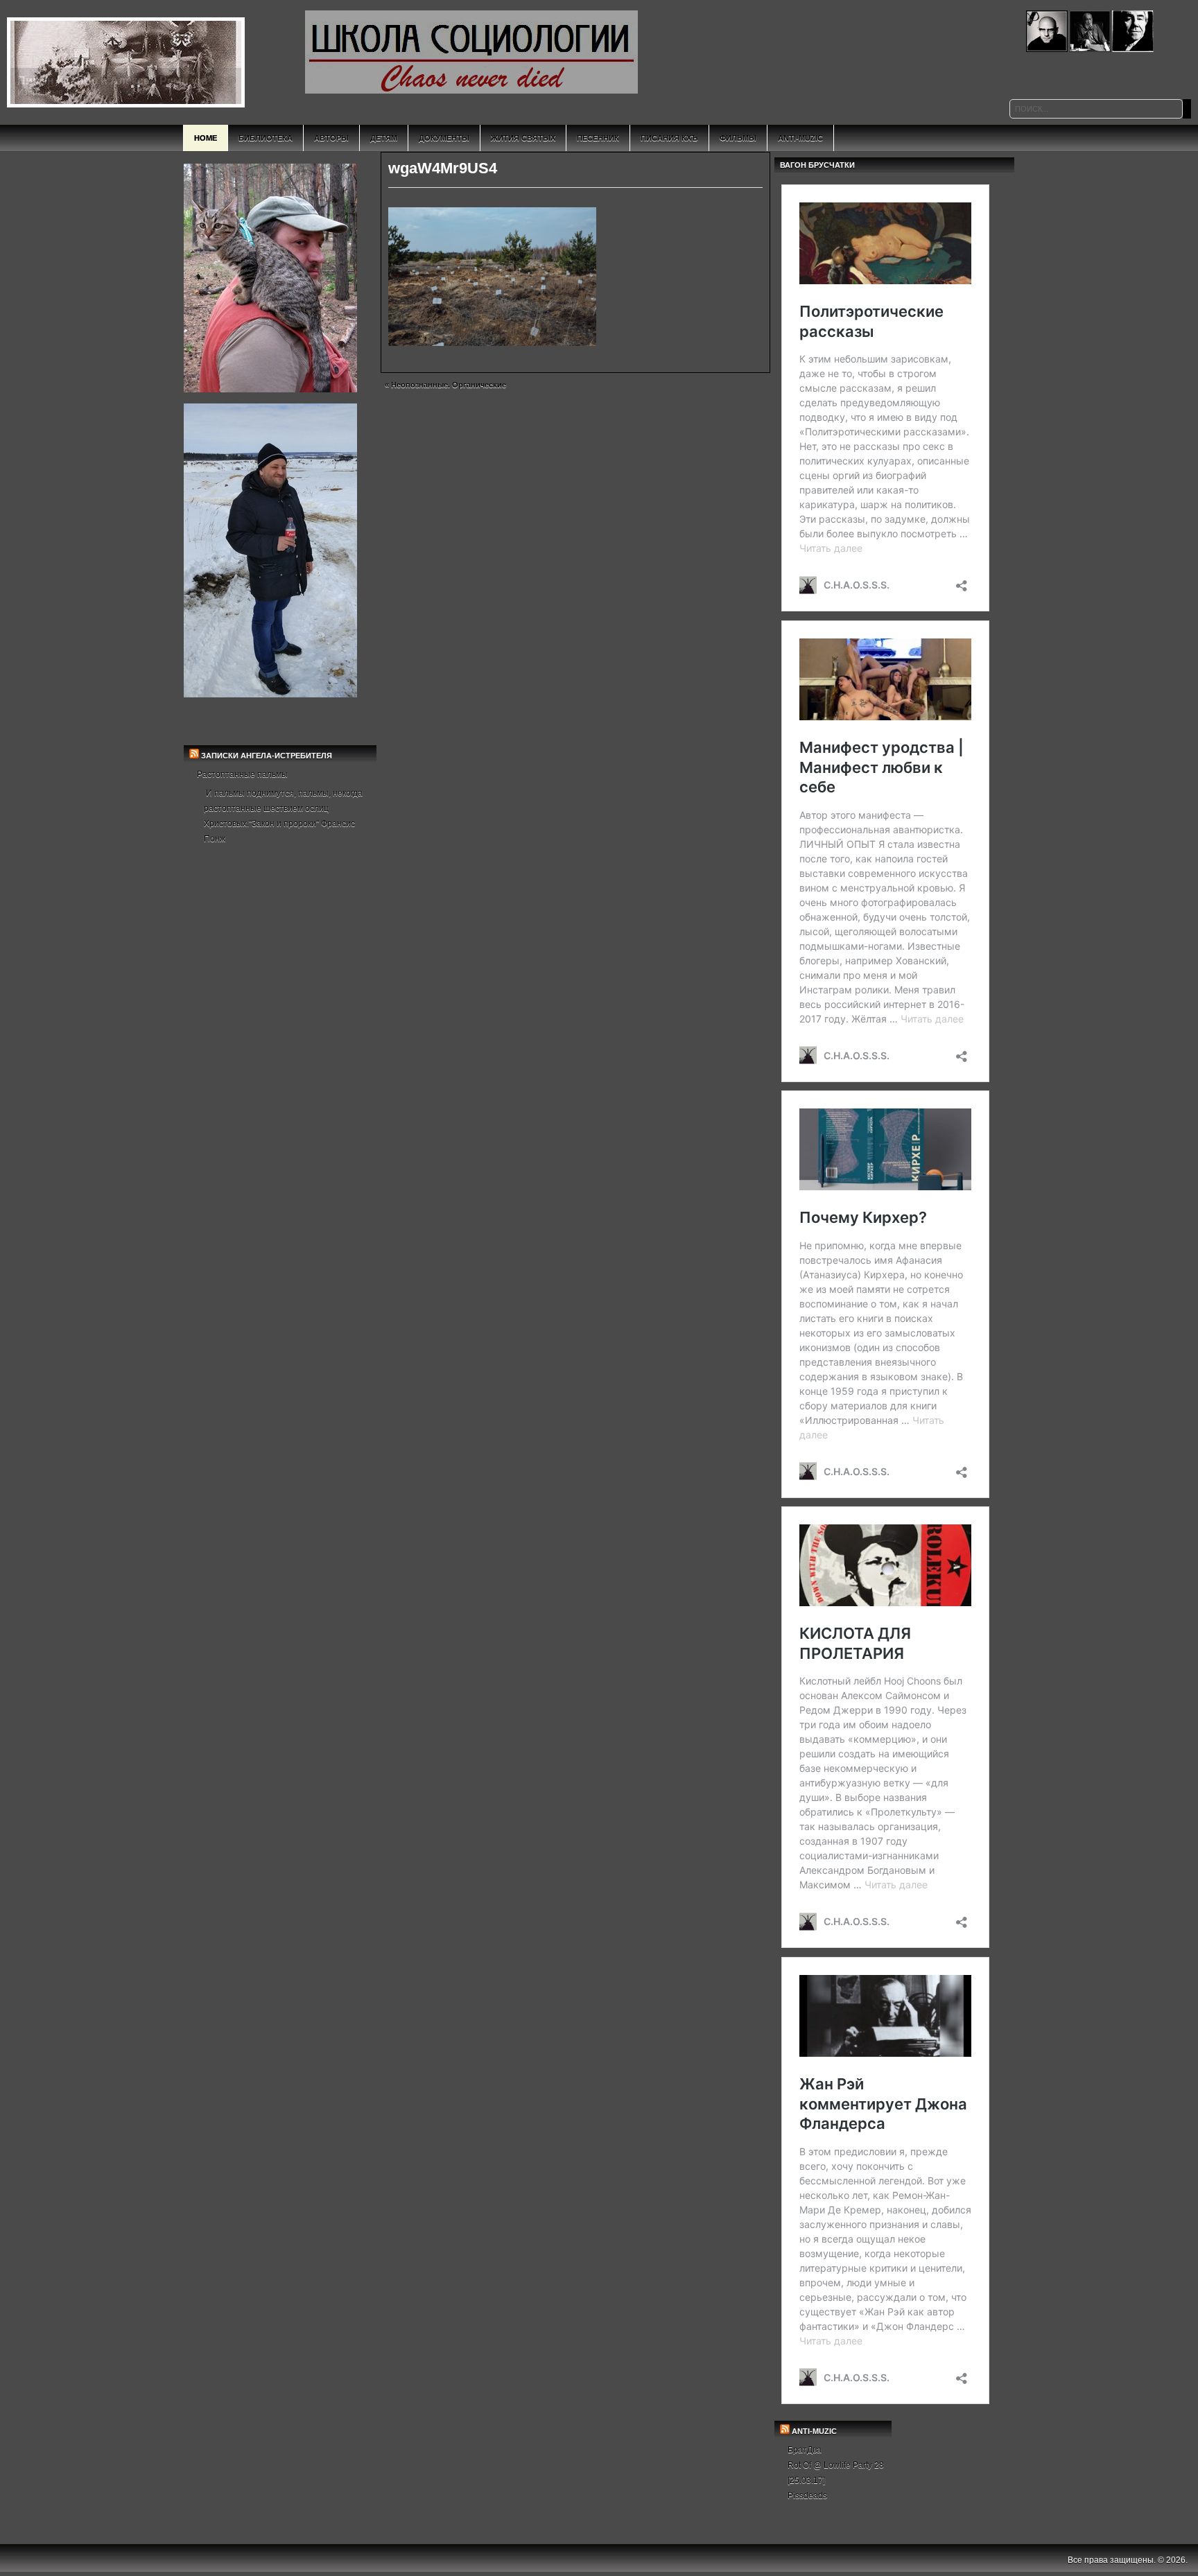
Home (206, 138)
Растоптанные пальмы (242, 774)
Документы (444, 138)
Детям (384, 138)
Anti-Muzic (800, 138)
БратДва (805, 2450)
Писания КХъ (669, 138)
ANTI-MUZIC (814, 2431)
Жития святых (523, 138)
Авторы (331, 138)
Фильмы (738, 138)
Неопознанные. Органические (449, 385)
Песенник (598, 138)
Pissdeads (807, 2496)
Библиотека (266, 138)
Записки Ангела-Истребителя (267, 756)
